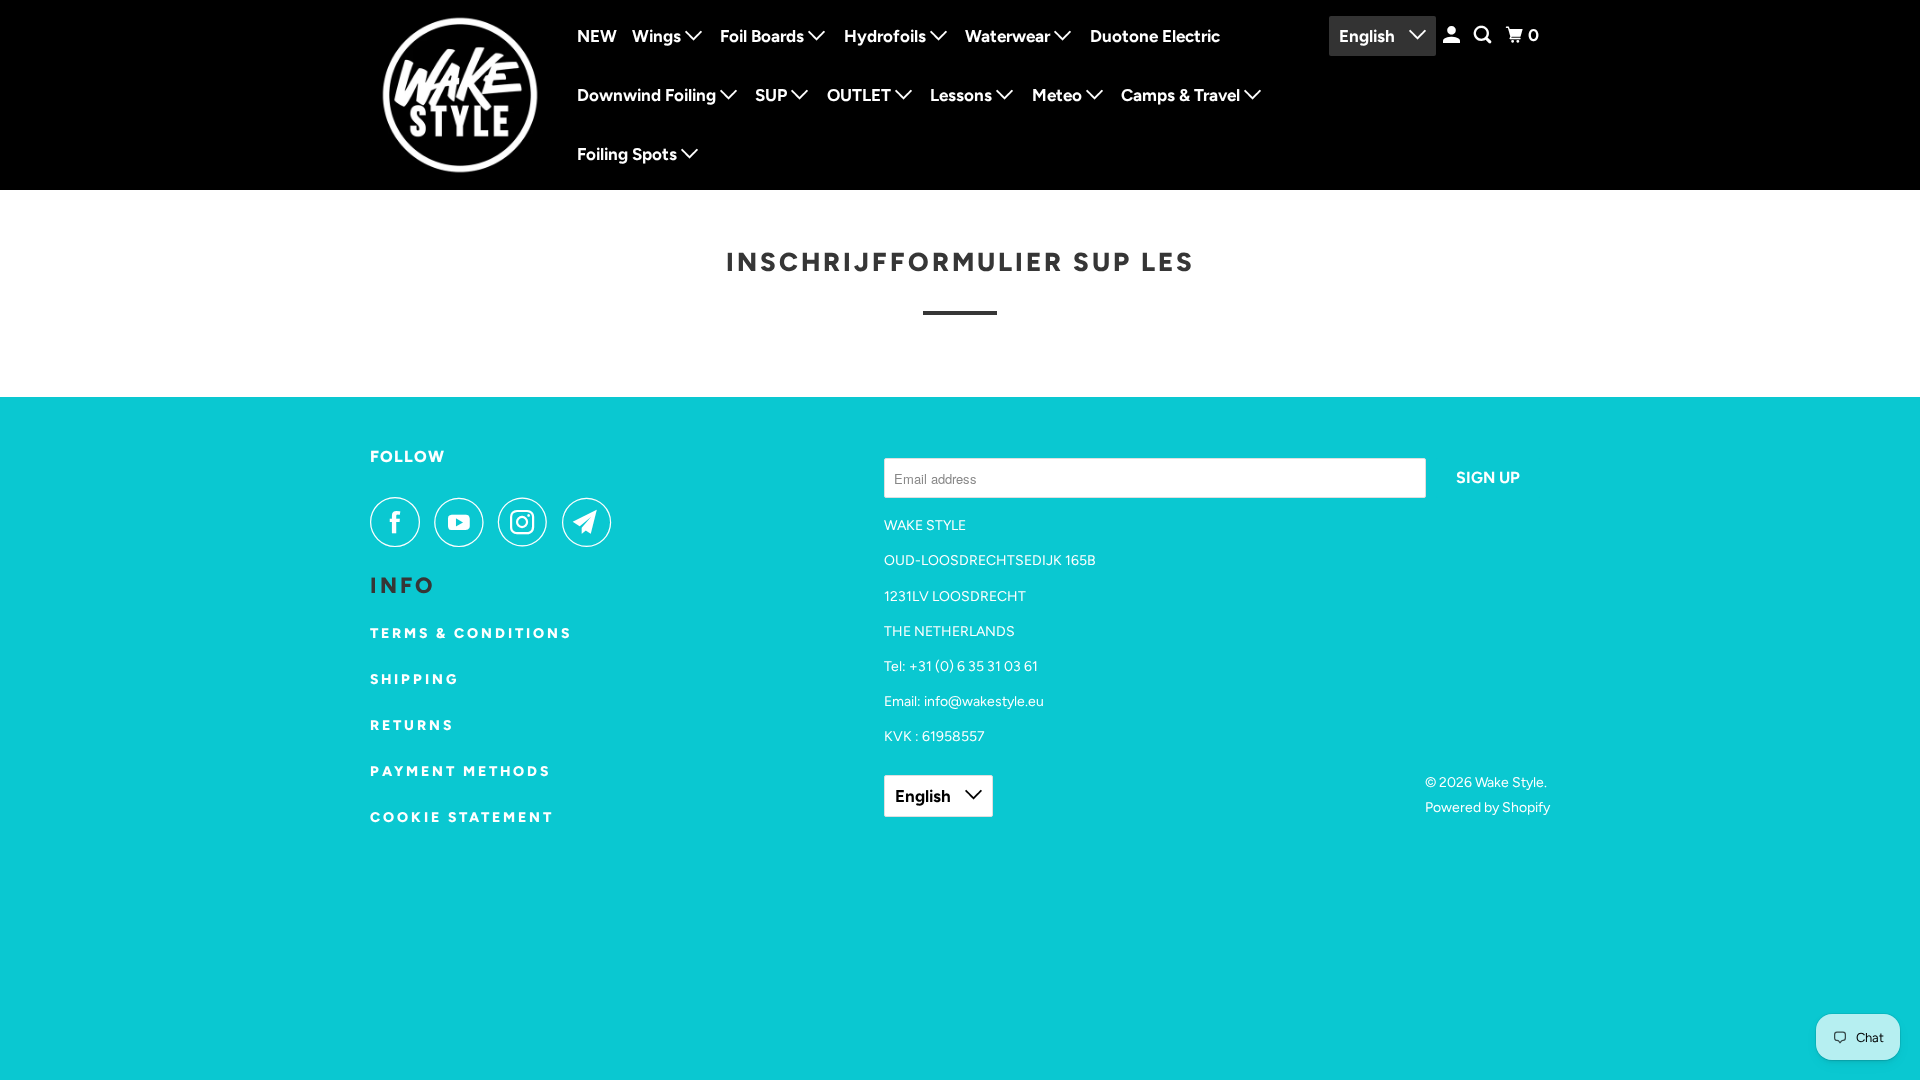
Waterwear (1009, 36)
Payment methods (460, 771)
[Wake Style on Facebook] (400, 522)
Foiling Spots (629, 154)
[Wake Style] (460, 95)
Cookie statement (462, 817)
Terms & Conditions (471, 633)
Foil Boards (764, 36)
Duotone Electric (1155, 36)
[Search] (1484, 35)
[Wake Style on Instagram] (528, 522)
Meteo (1059, 95)
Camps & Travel (1182, 95)
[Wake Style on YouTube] (464, 522)
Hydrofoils (887, 36)
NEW (597, 36)
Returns (412, 725)
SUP (773, 95)
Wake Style (1509, 782)
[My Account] (1453, 35)
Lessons (963, 95)
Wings (658, 36)
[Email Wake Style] (592, 522)
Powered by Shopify (1487, 807)
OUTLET (861, 95)
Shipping (414, 679)
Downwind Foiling (648, 95)
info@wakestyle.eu (984, 701)
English (1369, 36)
